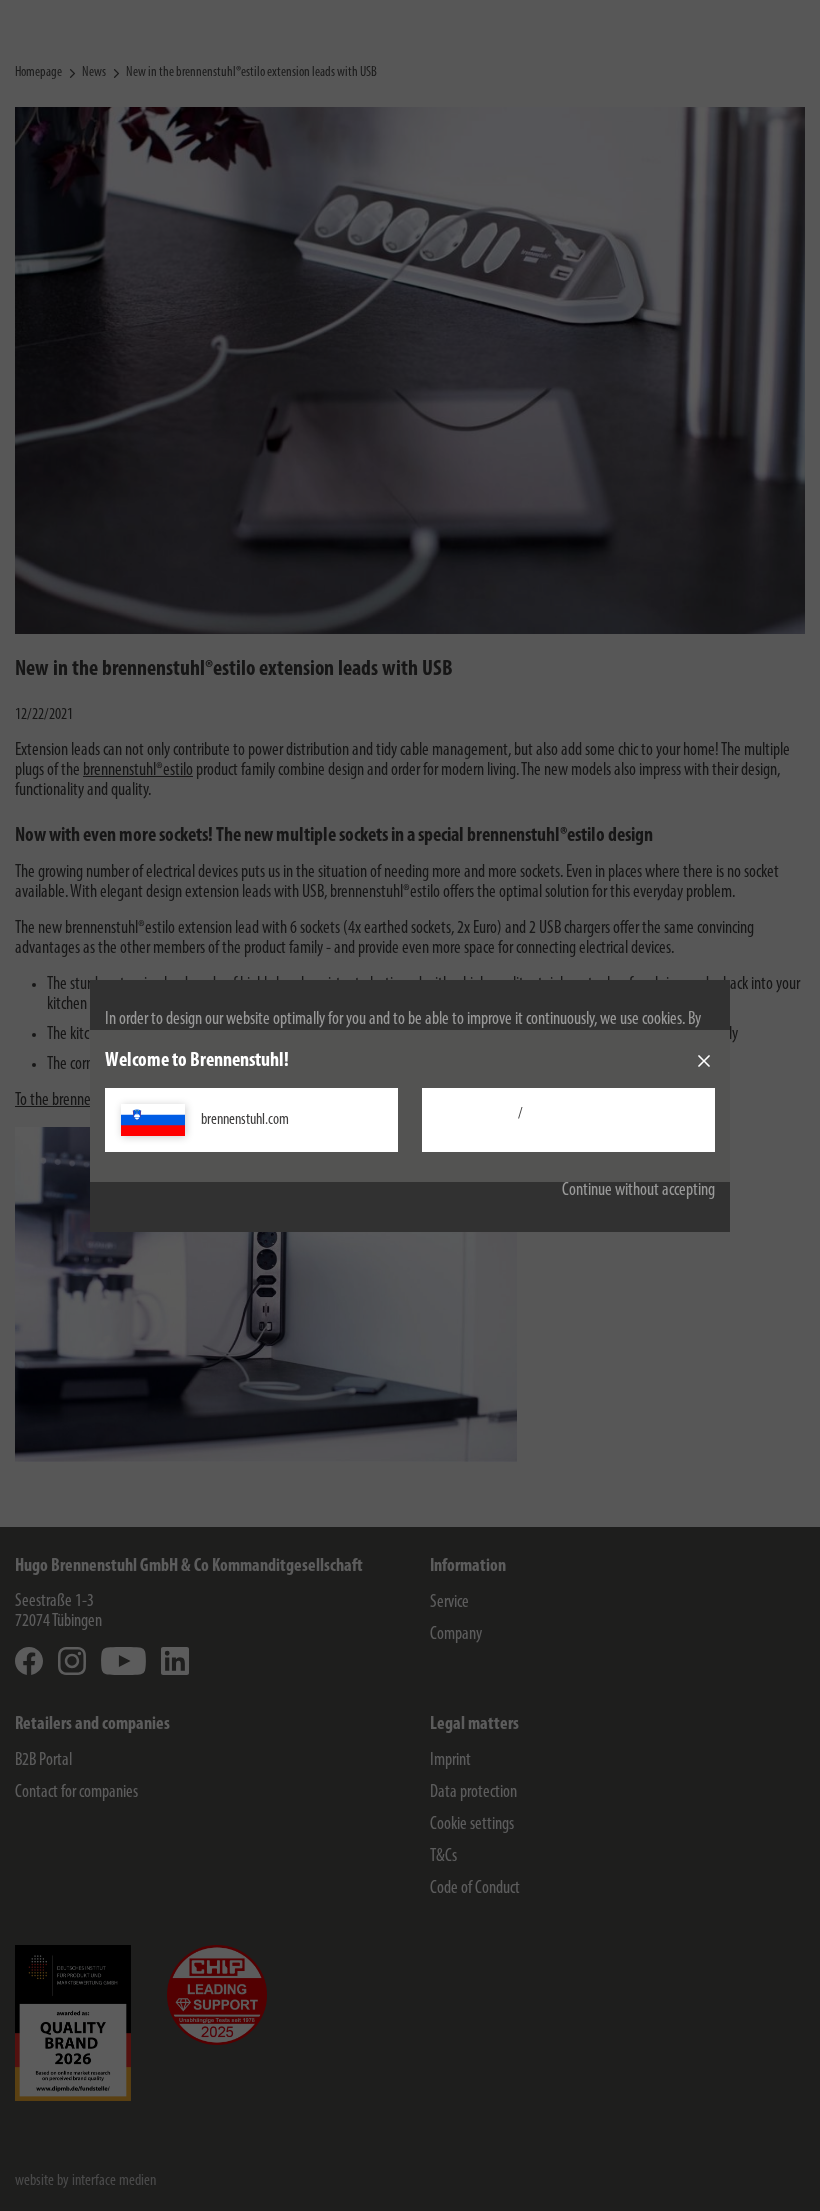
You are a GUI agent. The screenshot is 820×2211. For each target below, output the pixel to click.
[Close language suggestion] (704, 1061)
